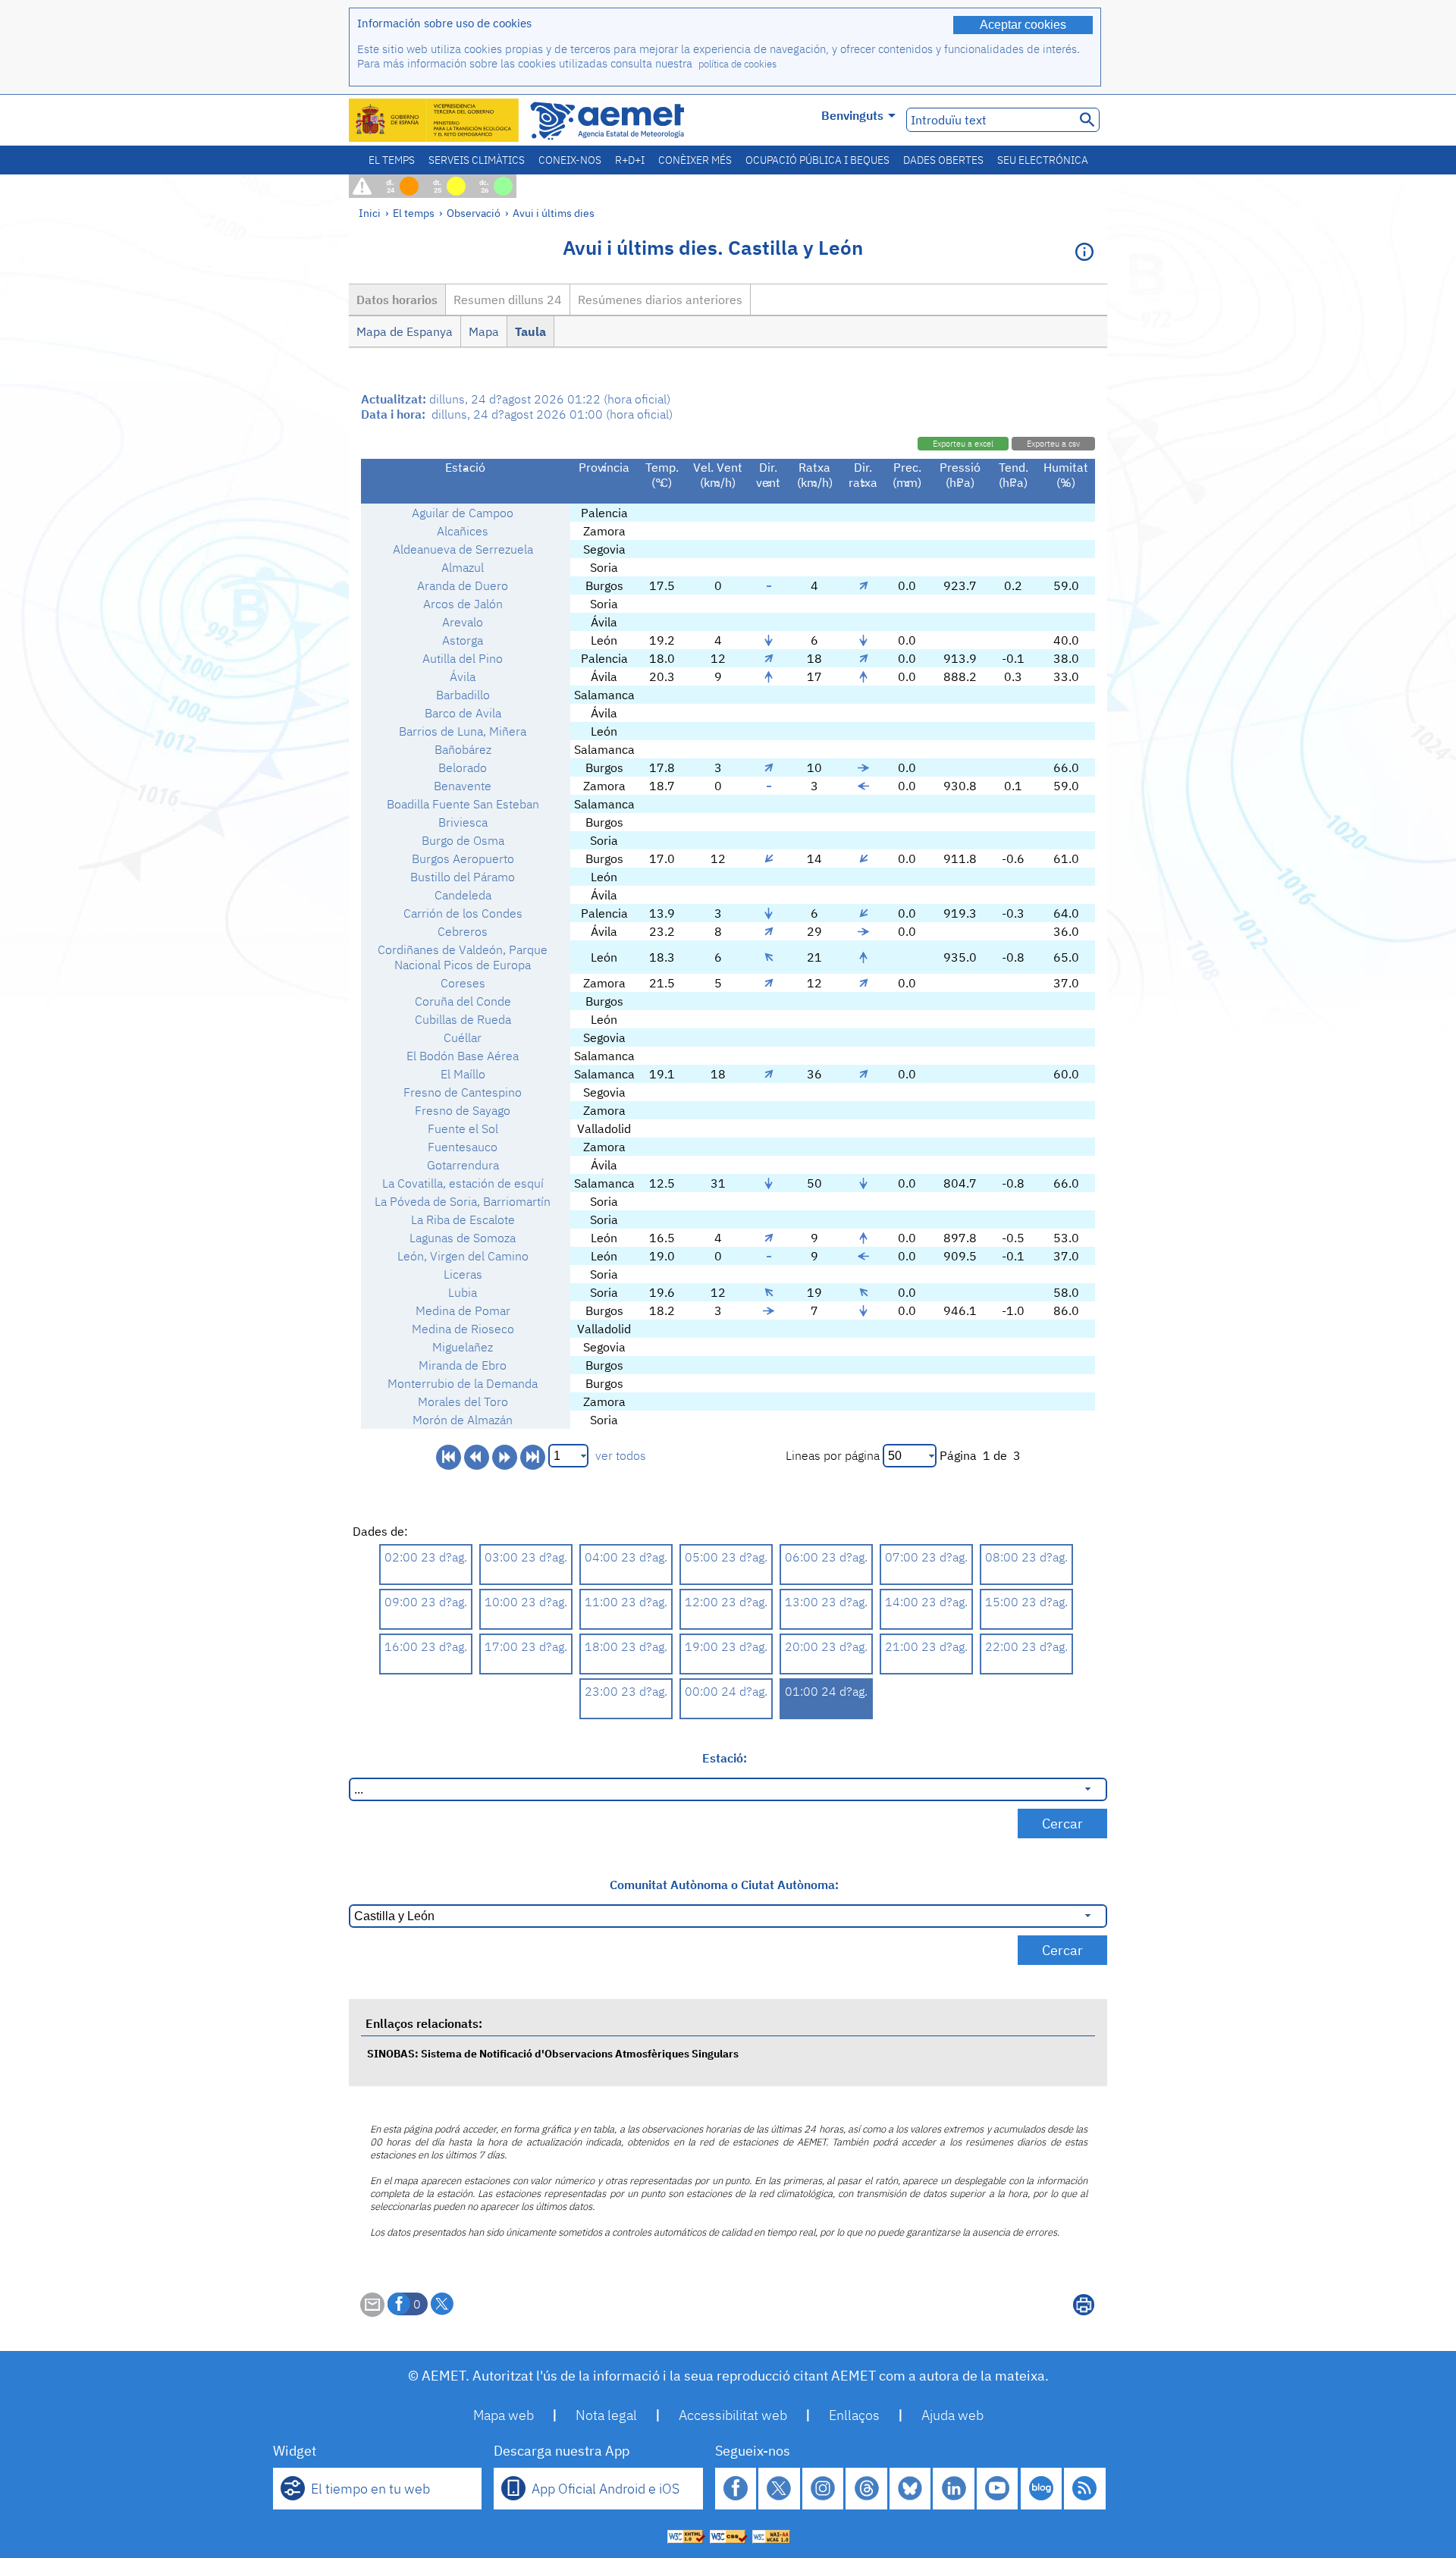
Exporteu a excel (963, 444)
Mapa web (504, 2415)
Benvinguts (852, 115)
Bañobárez (463, 749)
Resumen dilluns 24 (508, 300)
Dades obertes (943, 160)
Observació (474, 213)
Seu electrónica (1043, 160)
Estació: (725, 1758)
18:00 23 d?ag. (626, 1646)
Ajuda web (952, 2415)
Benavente (463, 786)
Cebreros (463, 931)
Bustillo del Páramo (463, 877)
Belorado (463, 767)
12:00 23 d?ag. (726, 1602)
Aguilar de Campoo (463, 513)
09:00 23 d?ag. (426, 1602)
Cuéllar (463, 1037)
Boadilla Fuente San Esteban (463, 804)
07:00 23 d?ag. (926, 1557)
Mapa (484, 331)
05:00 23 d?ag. (726, 1557)
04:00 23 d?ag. (626, 1557)
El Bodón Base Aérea (463, 1056)
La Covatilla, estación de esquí (463, 1183)
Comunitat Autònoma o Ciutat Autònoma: (724, 1885)
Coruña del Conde (463, 1001)
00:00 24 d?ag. (726, 1691)
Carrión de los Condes (463, 913)
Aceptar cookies (1023, 25)
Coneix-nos (570, 160)
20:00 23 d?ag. (826, 1646)
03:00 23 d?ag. (526, 1557)
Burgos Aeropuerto (463, 858)
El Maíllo (463, 1074)
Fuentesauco (463, 1147)
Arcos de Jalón (463, 604)
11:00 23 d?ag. (626, 1602)
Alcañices (463, 531)
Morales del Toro (463, 1401)
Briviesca (463, 822)
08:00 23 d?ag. (1026, 1557)
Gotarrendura (463, 1165)
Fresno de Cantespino (463, 1092)
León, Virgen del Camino (463, 1256)
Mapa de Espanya (405, 331)
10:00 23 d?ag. (526, 1602)
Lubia (463, 1292)
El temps (392, 160)
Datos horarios (397, 300)
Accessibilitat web (733, 2415)
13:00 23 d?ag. (826, 1602)
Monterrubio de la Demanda (463, 1383)
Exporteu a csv (1053, 444)
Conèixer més (695, 160)
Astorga (463, 640)
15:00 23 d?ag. (1026, 1602)
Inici (370, 213)
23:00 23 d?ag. (626, 1691)
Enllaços (854, 2415)
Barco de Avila (463, 713)
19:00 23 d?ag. (726, 1646)
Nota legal (606, 2415)
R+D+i (630, 160)
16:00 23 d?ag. (426, 1646)
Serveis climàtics (477, 160)
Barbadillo (463, 695)
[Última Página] (533, 1457)
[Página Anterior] (477, 1457)
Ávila (463, 676)
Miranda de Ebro (463, 1365)
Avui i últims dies (554, 213)
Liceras (463, 1274)
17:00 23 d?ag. (526, 1646)
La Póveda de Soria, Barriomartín (463, 1201)
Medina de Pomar (463, 1310)
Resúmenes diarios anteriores (660, 300)
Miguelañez (463, 1347)
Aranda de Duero (463, 585)
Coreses (463, 983)
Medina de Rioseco (463, 1329)
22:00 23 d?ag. (1026, 1646)
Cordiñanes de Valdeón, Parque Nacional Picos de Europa (463, 957)
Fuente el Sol (463, 1128)
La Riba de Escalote (463, 1219)
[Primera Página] (449, 1457)
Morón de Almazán (463, 1420)
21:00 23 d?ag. (926, 1646)
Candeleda (463, 895)
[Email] (372, 2312)
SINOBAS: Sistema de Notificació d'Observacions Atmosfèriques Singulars (553, 2053)
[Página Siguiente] (505, 1457)
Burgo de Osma (463, 840)
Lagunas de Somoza (463, 1238)
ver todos (621, 1455)
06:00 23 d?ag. (826, 1557)
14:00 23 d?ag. (926, 1602)
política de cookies (737, 64)
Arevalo (463, 622)
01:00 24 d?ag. (826, 1691)
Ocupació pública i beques (817, 160)
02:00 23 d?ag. (426, 1557)
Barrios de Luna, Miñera (463, 731)
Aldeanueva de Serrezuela (463, 549)
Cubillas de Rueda (463, 1019)
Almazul (463, 567)
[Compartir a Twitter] (442, 2304)
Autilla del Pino (463, 658)
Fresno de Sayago (463, 1110)
